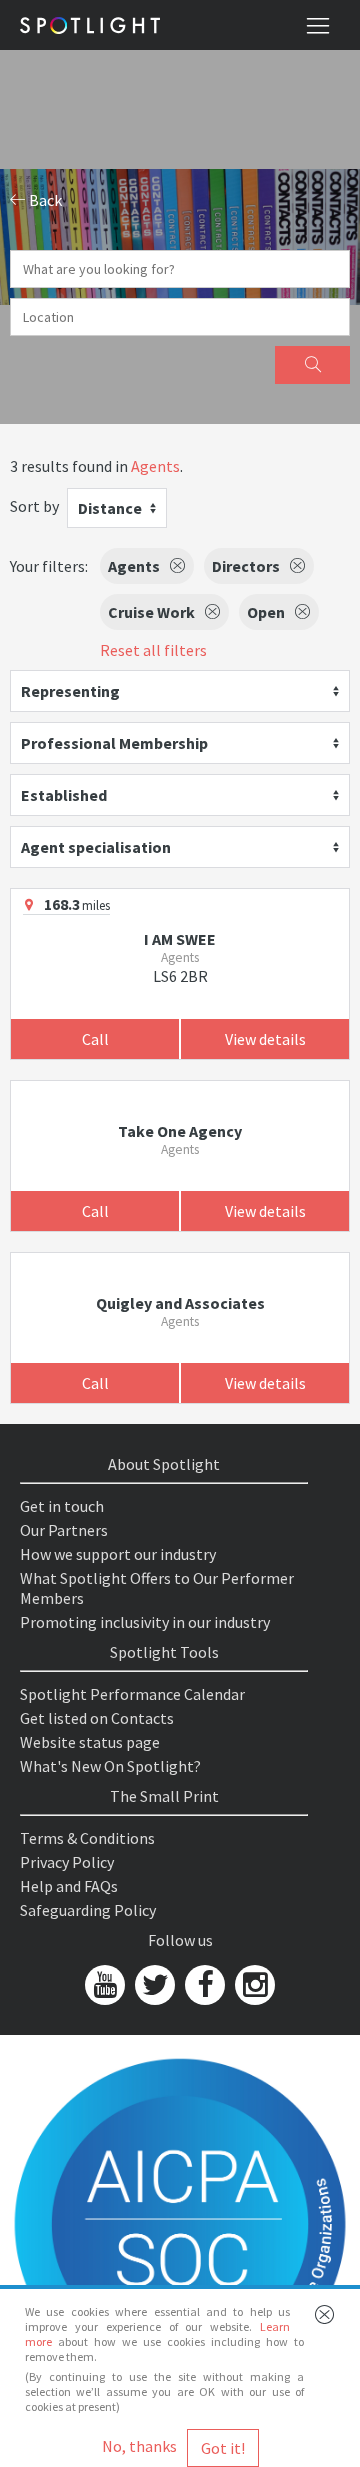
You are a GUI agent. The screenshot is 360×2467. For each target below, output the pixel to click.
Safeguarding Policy (88, 1910)
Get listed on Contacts (97, 1718)
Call (95, 1039)
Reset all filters (153, 650)
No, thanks (139, 2446)
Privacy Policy (67, 1862)
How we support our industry (118, 1554)
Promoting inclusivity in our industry (145, 1622)
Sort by (34, 506)
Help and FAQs (69, 1886)
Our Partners (64, 1530)
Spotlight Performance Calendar (132, 1694)
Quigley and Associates (180, 1303)
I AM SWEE (180, 939)
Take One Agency (180, 1131)
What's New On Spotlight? (110, 1766)
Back (44, 200)
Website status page (90, 1742)
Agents (155, 466)
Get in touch (62, 1506)
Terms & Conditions (87, 1838)
